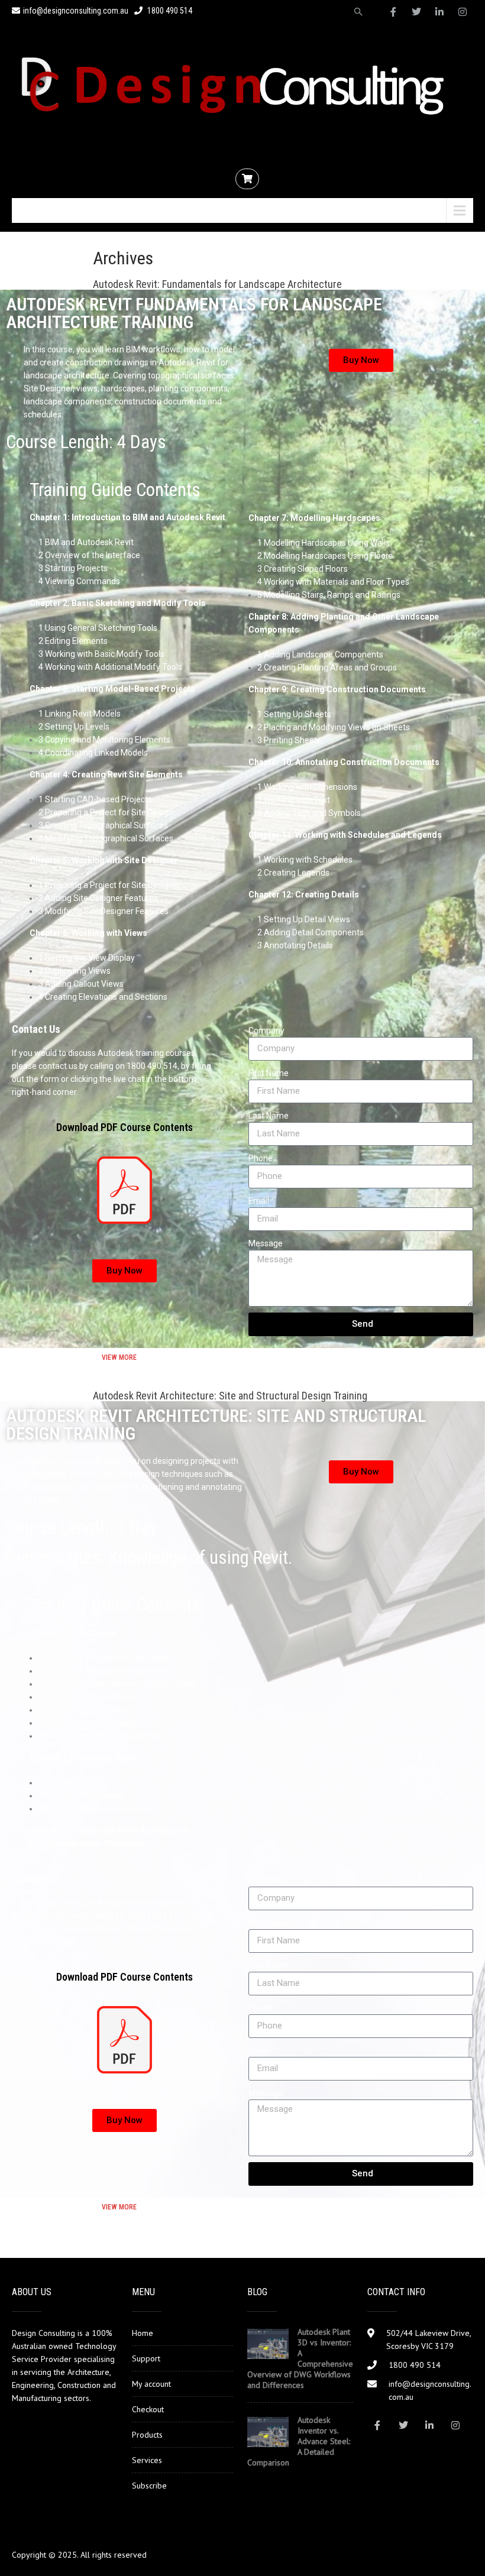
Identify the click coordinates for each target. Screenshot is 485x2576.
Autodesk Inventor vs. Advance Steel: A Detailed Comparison (299, 2441)
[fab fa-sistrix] (358, 12)
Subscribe (149, 2486)
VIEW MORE (119, 1357)
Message (266, 1243)
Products (147, 2435)
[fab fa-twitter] (416, 12)
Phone (261, 1158)
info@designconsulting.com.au (76, 11)
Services (147, 2460)
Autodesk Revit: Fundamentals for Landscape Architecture (217, 284)
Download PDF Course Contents (125, 1127)
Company (266, 1031)
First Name (269, 1073)
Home (143, 2333)
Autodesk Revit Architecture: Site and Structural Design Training (230, 1396)
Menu (38, 210)
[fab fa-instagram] (463, 12)
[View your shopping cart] (249, 179)
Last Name (269, 1116)
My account (151, 2384)
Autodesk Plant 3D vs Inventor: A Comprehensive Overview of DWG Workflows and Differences (300, 2358)
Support (146, 2358)
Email (259, 1201)
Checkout (148, 2409)
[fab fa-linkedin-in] (439, 12)
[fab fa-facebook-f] (393, 12)
